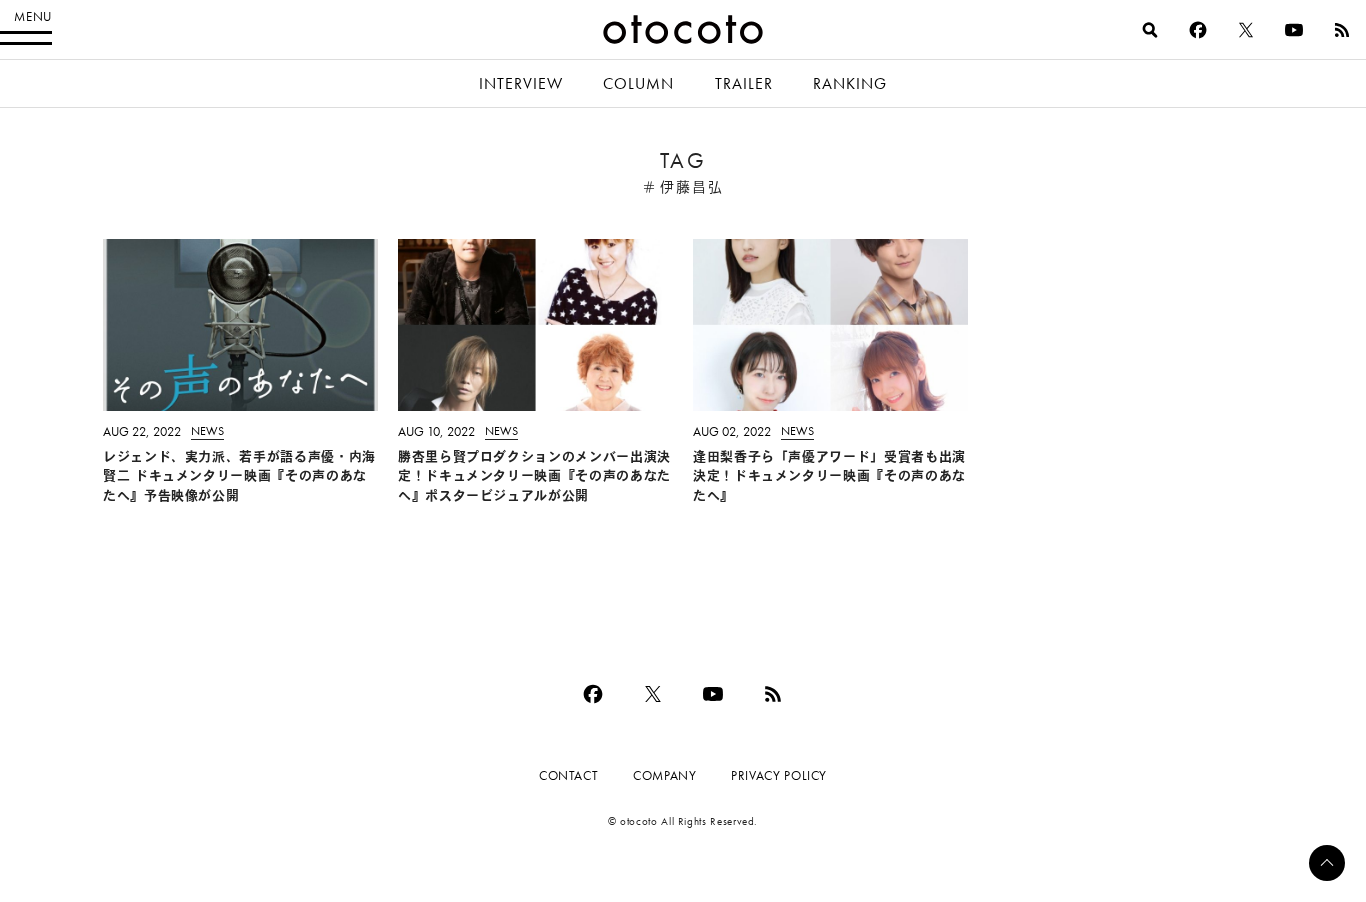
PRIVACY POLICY (779, 775)
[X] (1246, 30)
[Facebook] (1198, 30)
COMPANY (664, 775)
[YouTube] (1294, 30)
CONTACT (568, 775)
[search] (1150, 30)
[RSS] (1342, 30)
